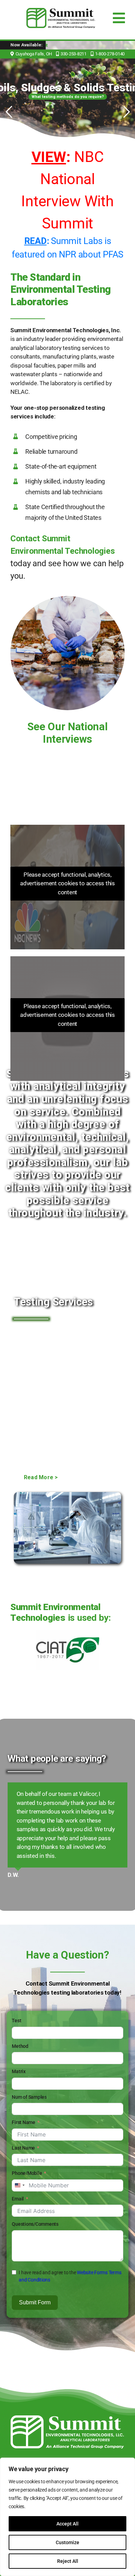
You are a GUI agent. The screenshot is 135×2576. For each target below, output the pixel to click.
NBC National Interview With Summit (67, 190)
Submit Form (35, 2267)
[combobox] (19, 2150)
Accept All (67, 2524)
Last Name (23, 2113)
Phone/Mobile (27, 2138)
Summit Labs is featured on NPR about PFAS (67, 247)
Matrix (19, 2036)
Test (16, 1985)
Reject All (68, 2561)
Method (20, 2011)
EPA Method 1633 (82, 45)
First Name (23, 2087)
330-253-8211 (74, 54)
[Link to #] (57, 54)
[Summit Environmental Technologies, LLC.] (67, 2383)
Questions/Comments (35, 2189)
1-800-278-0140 (110, 54)
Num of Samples (29, 2062)
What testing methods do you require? (68, 97)
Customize (67, 2542)
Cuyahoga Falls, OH (34, 54)
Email (18, 2163)
